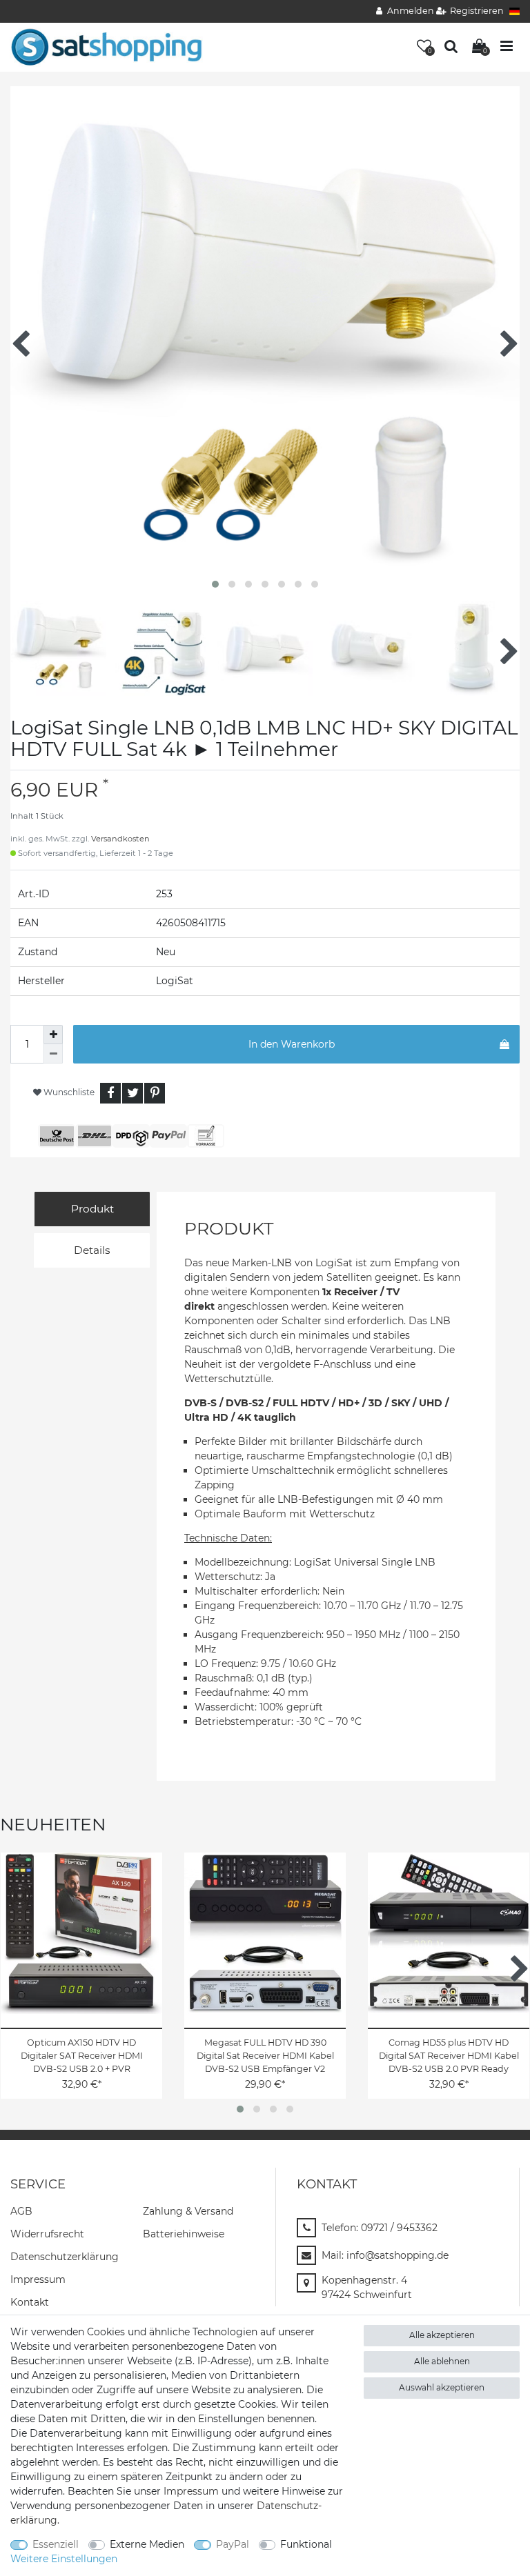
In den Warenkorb (292, 1044)
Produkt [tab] (92, 1209)
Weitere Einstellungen (64, 2559)
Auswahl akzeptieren (442, 2387)
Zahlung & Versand (188, 2211)
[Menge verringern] (53, 1054)
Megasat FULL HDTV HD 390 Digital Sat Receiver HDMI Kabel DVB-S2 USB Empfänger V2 (265, 2056)
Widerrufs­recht (47, 2234)
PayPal (233, 2544)
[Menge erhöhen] (53, 1035)
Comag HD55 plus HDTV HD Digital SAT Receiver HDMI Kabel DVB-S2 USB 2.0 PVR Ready (449, 2056)
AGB (21, 2211)
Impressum (38, 2279)
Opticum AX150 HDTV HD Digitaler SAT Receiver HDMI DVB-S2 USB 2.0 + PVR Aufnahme (82, 2056)
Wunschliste (68, 1092)
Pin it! (155, 1093)
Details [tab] (92, 1250)
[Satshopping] (106, 46)
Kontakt (30, 2302)
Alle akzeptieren (442, 2335)
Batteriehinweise (184, 2234)
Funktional (306, 2544)
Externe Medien (147, 2544)
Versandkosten (120, 839)
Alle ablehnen (442, 2361)
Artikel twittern (132, 1093)
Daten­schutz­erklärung (65, 2257)
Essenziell (56, 2544)
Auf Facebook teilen (110, 1093)
